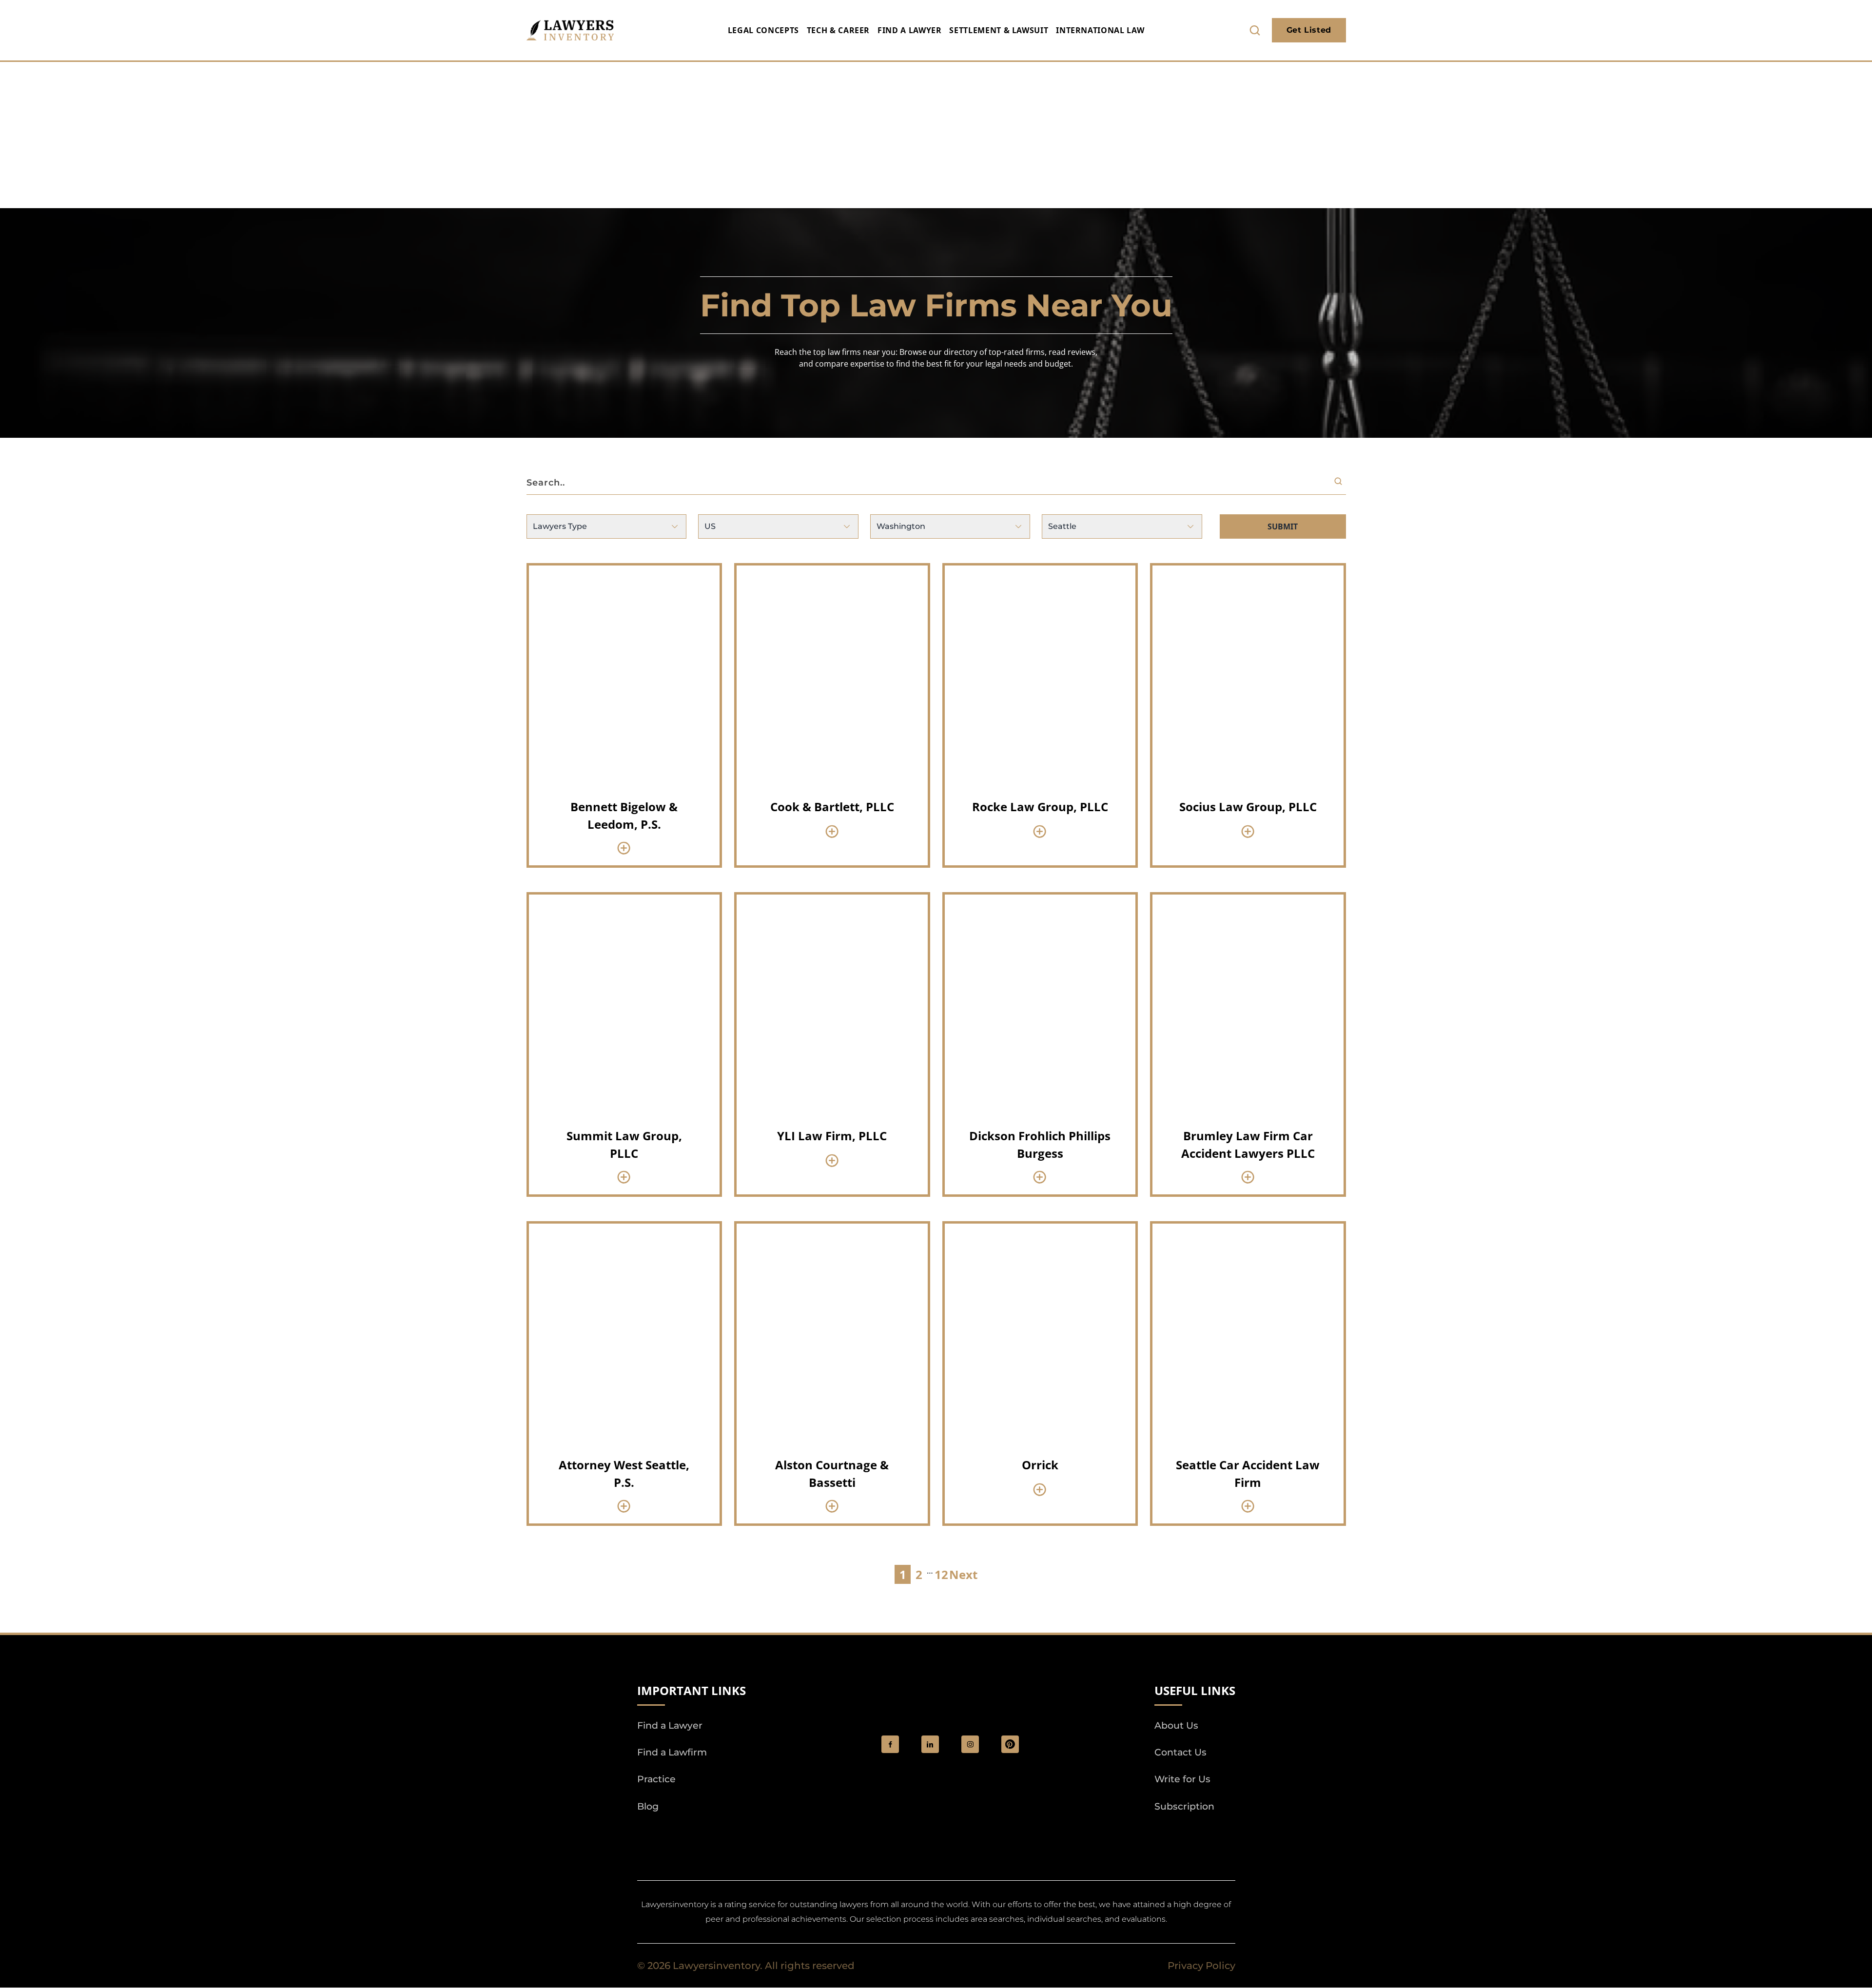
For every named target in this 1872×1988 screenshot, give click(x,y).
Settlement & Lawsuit (999, 30)
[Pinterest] (1010, 1744)
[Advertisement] (936, 135)
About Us (1176, 1725)
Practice (656, 1780)
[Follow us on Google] (691, 1834)
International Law (1100, 30)
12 (941, 1574)
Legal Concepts (763, 30)
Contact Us (1180, 1753)
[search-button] (1255, 30)
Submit (1283, 526)
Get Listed (1309, 30)
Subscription (1184, 1806)
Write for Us (1182, 1780)
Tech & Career (838, 30)
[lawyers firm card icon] (624, 848)
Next (963, 1574)
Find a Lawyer (909, 30)
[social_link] (890, 1744)
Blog (648, 1806)
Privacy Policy (1201, 1966)
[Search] (1340, 483)
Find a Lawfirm (672, 1753)
